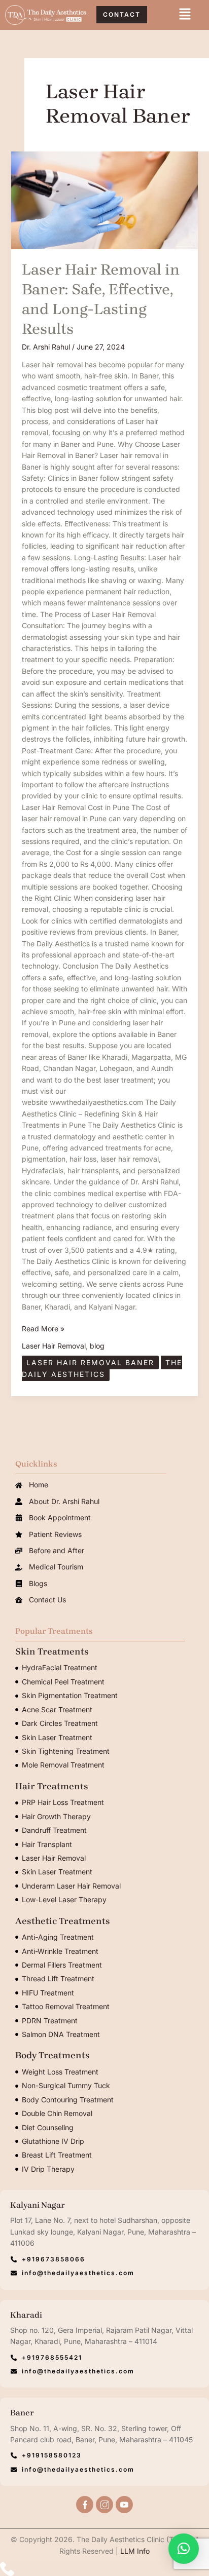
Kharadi (26, 2315)
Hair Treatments (52, 1786)
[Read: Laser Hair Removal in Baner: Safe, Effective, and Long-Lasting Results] (105, 200)
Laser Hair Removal (54, 1346)
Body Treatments (53, 2055)
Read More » (43, 1328)
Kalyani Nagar (38, 2205)
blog (97, 1346)
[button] (185, 15)
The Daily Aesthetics (102, 1368)
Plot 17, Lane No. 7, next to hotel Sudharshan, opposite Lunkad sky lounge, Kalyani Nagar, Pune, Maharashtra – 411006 (103, 2232)
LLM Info (135, 2551)
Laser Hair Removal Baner (90, 1362)
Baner (22, 2413)
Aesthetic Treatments (63, 1921)
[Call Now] (104, 2569)
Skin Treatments (52, 1651)
